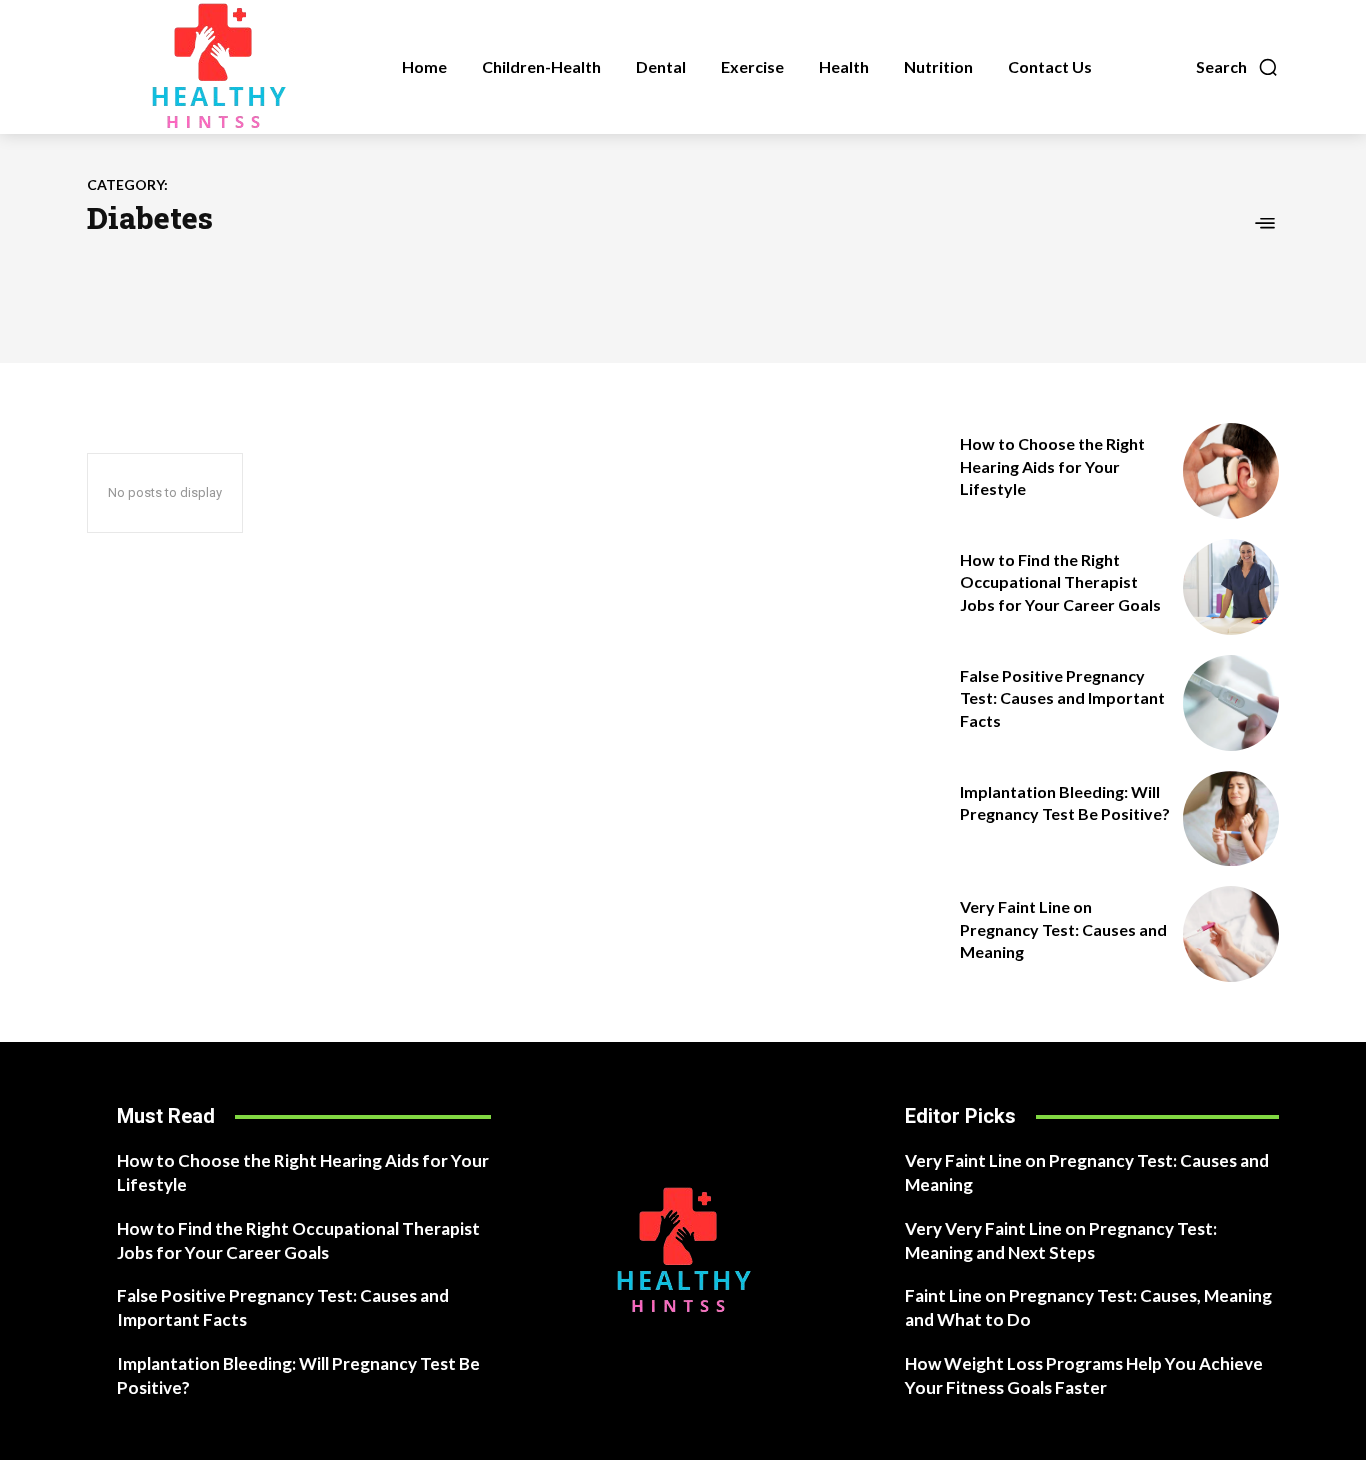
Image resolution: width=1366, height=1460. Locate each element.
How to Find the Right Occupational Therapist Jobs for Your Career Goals (1060, 582)
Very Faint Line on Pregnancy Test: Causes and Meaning (1063, 929)
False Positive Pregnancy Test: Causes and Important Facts (1062, 698)
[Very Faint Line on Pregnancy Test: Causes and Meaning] (1231, 934)
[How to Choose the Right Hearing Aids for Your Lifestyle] (1231, 471)
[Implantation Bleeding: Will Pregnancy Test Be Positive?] (1231, 819)
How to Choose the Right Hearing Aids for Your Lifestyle (1052, 466)
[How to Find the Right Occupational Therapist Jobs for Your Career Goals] (1231, 587)
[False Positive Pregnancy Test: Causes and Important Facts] (1231, 703)
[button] (1237, 67)
